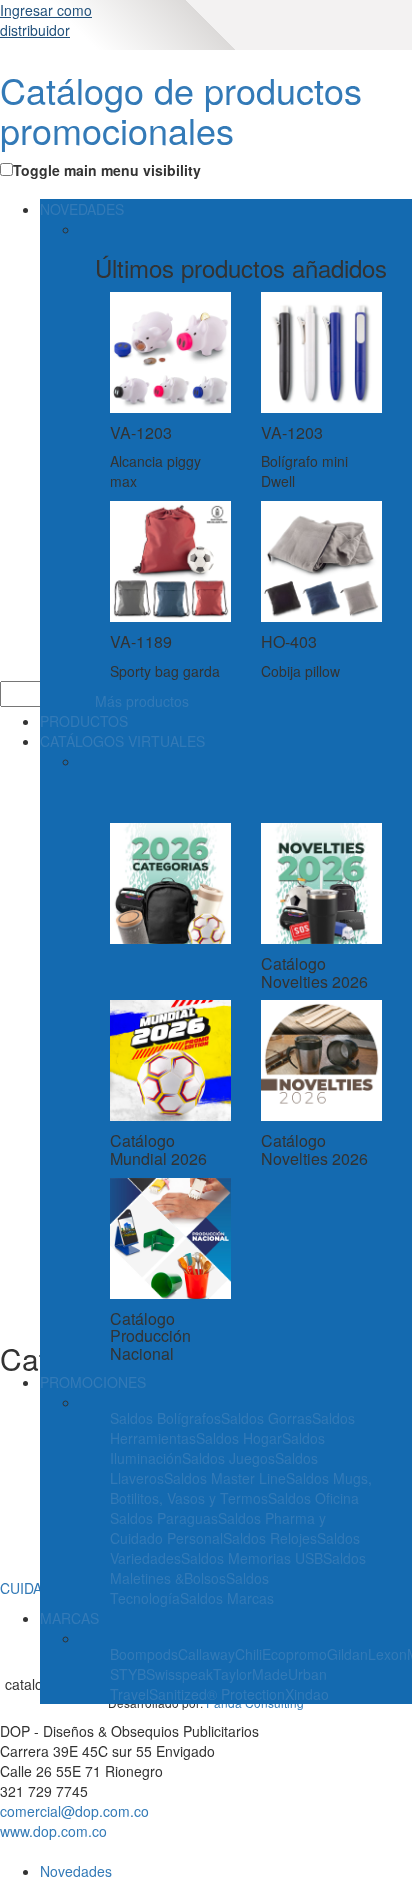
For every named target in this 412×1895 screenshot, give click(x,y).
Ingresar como (46, 20)
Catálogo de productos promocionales (181, 109)
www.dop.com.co (53, 1831)
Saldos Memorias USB (252, 1558)
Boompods (144, 1654)
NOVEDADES (82, 209)
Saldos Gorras (266, 1418)
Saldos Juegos (228, 1458)
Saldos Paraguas (164, 1518)
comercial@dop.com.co (74, 1811)
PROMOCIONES (93, 1382)
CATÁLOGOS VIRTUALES (122, 741)
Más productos (142, 701)
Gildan (347, 1654)
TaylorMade (250, 1674)
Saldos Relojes (270, 1538)
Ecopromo (294, 1654)
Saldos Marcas (227, 1598)
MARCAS (69, 1618)
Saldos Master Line (225, 1478)
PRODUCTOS (84, 721)
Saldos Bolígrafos (165, 1418)
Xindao (307, 1694)
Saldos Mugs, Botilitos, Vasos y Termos (241, 1488)
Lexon (387, 1654)
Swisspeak (179, 1674)
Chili (248, 1654)
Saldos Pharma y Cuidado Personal (218, 1528)
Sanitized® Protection (217, 1694)
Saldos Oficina (313, 1498)
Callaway (206, 1654)
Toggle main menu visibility (107, 170)
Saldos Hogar (239, 1438)
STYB (128, 1674)
